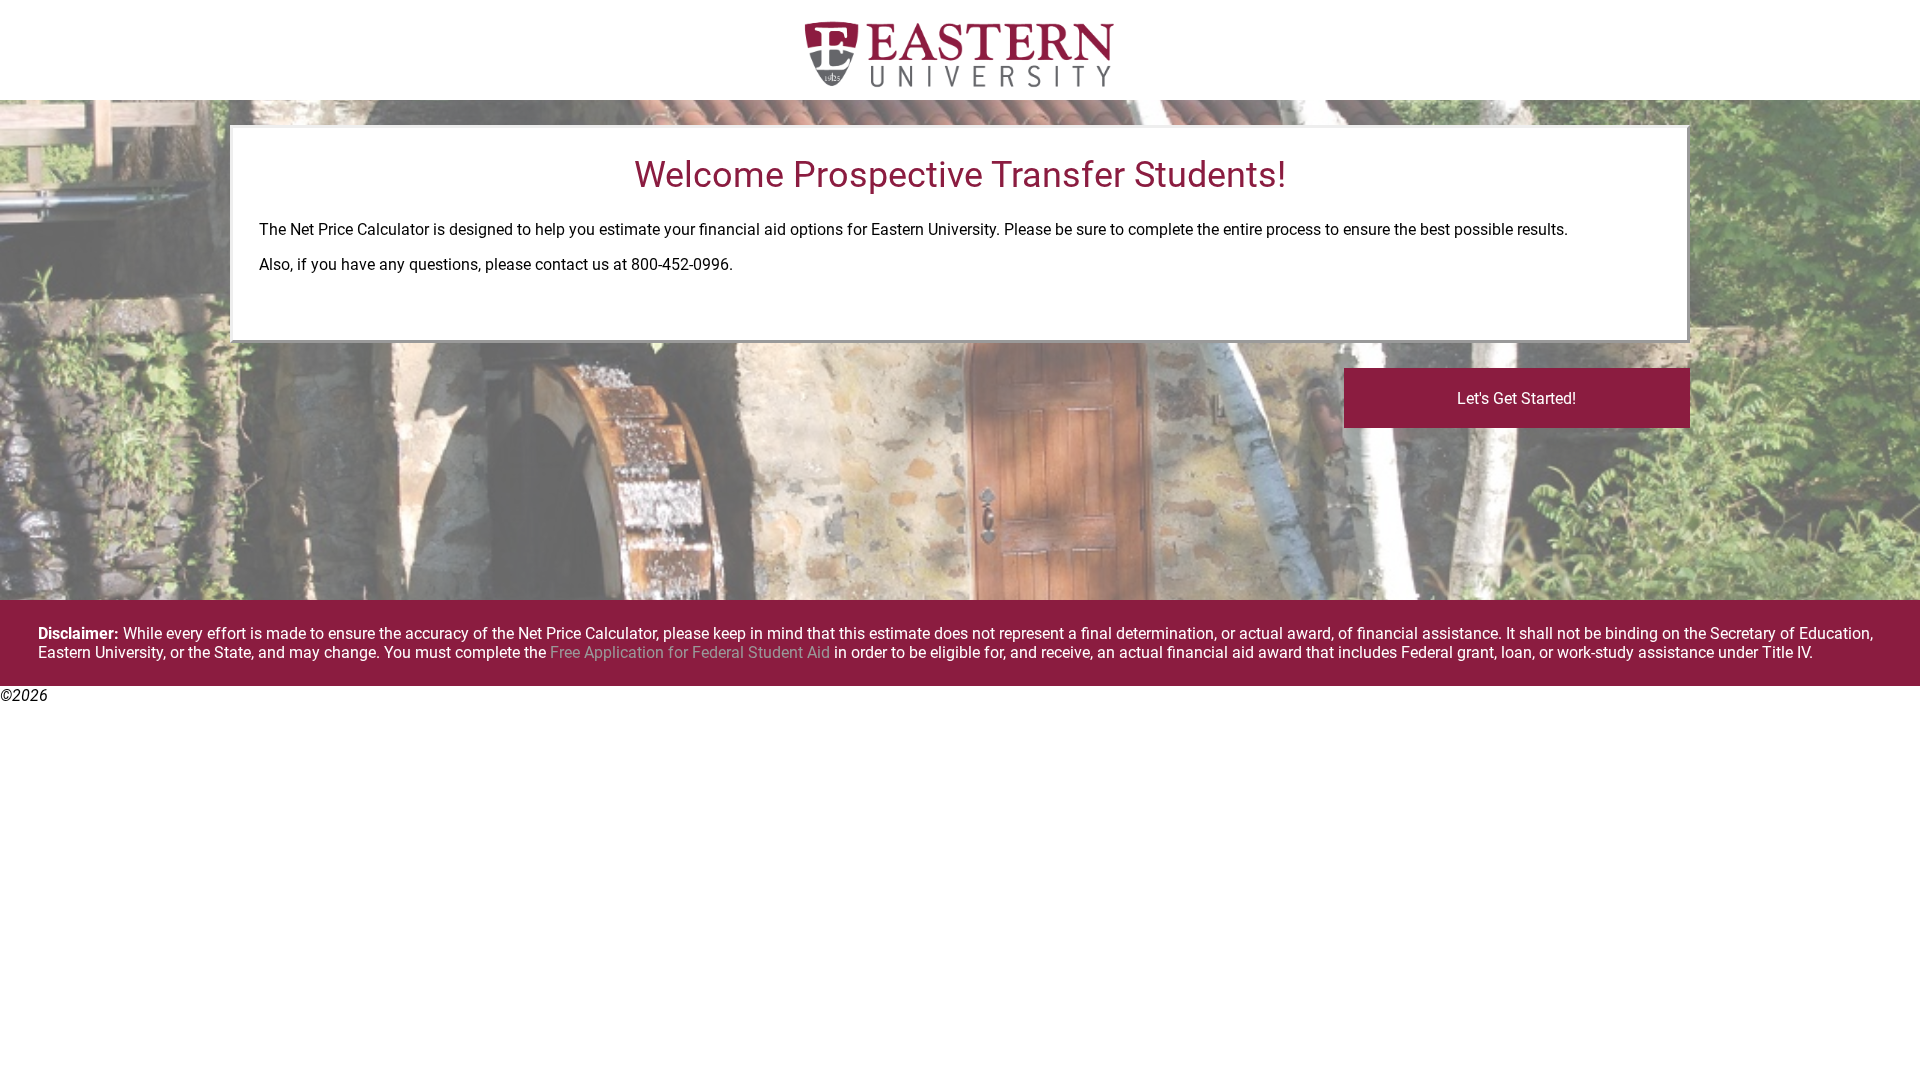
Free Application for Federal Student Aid (690, 652)
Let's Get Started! (1516, 398)
